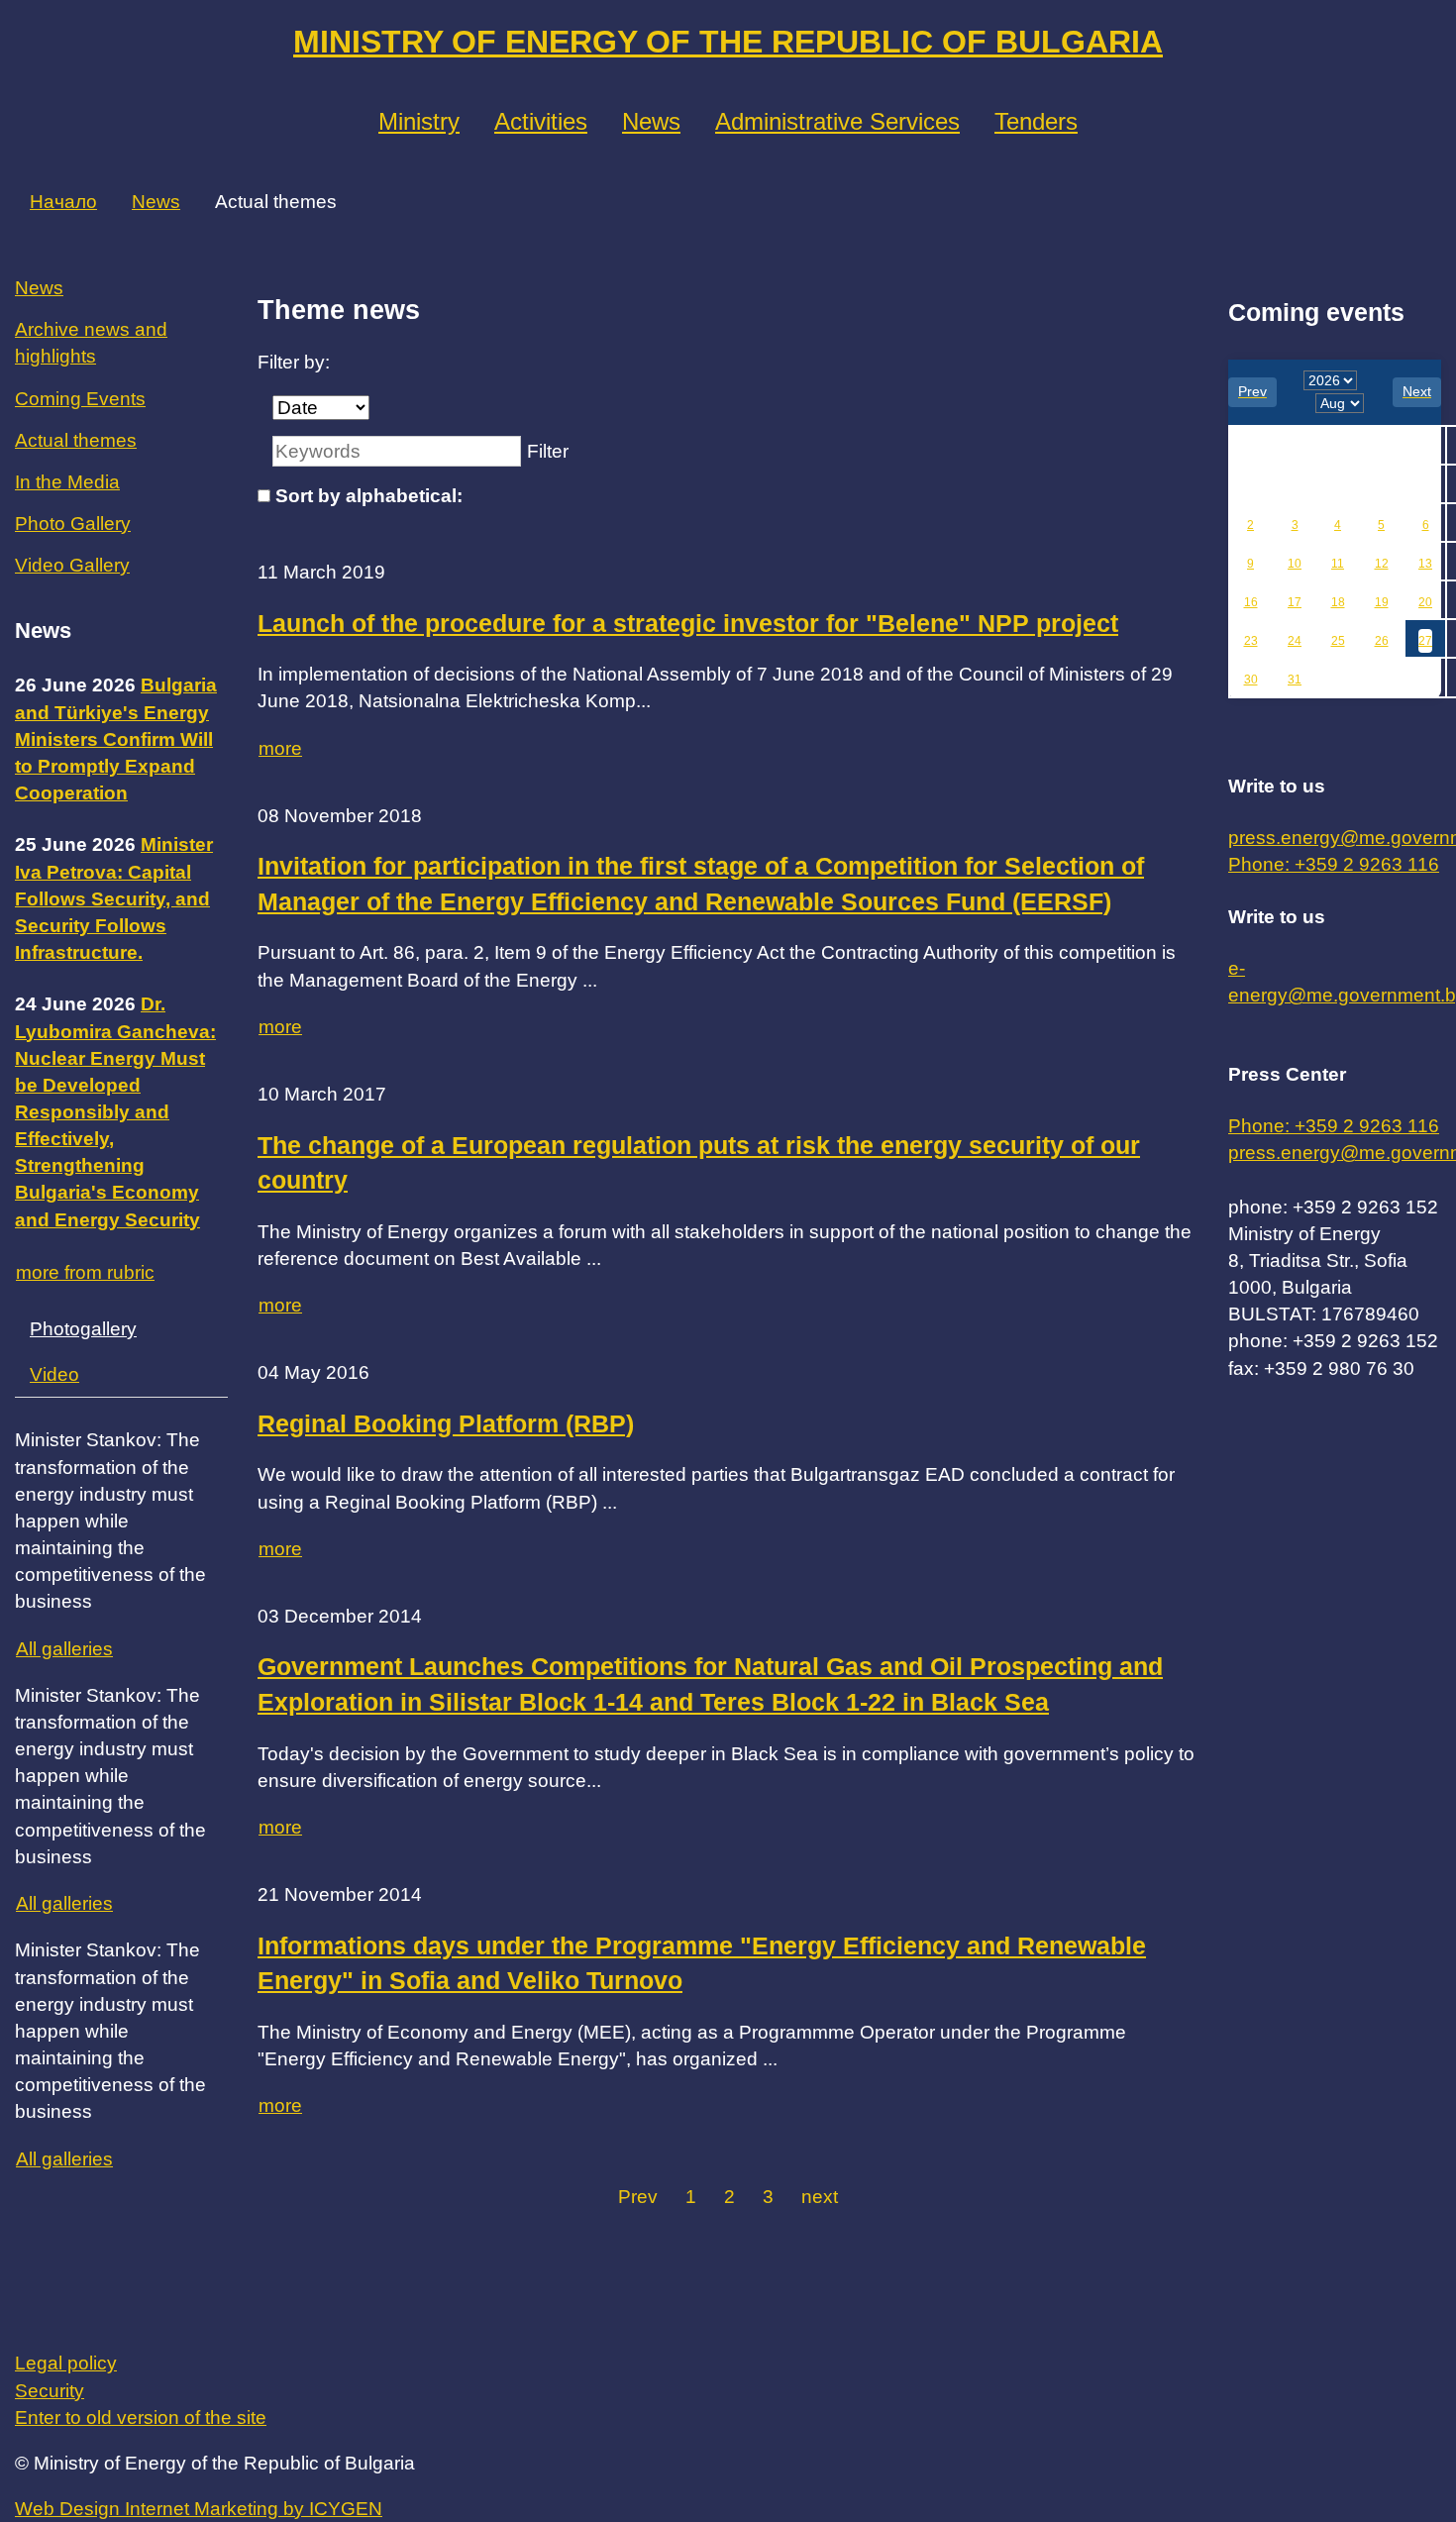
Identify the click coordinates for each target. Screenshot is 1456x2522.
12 (1382, 564)
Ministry (419, 121)
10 (1295, 564)
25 (1338, 641)
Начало (63, 202)
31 (1295, 680)
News (651, 121)
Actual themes (76, 440)
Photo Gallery (73, 524)
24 (1295, 641)
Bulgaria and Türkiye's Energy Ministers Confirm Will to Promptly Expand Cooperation (116, 739)
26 (1382, 641)
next (820, 2197)
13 (1425, 564)
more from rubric (85, 1272)
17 (1295, 602)
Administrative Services (837, 121)
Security (50, 2391)
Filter (548, 451)
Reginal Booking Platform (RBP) (446, 1424)
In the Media (67, 482)
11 (1338, 564)
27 (1425, 641)
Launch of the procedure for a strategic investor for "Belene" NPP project (688, 624)
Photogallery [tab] (83, 1329)
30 (1251, 680)
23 (1251, 641)
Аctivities (541, 121)
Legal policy (66, 2363)
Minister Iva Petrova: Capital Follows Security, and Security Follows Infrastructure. (114, 898)
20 (1425, 602)
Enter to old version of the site (141, 2417)
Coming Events (80, 399)
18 (1338, 602)
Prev (638, 2197)
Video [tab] (54, 1374)
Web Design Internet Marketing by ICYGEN (199, 2509)
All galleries (64, 1649)
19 (1382, 602)
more (280, 748)
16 (1251, 602)
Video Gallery (72, 565)
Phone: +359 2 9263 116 (1334, 864)
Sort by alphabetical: (369, 496)
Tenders (1036, 121)
